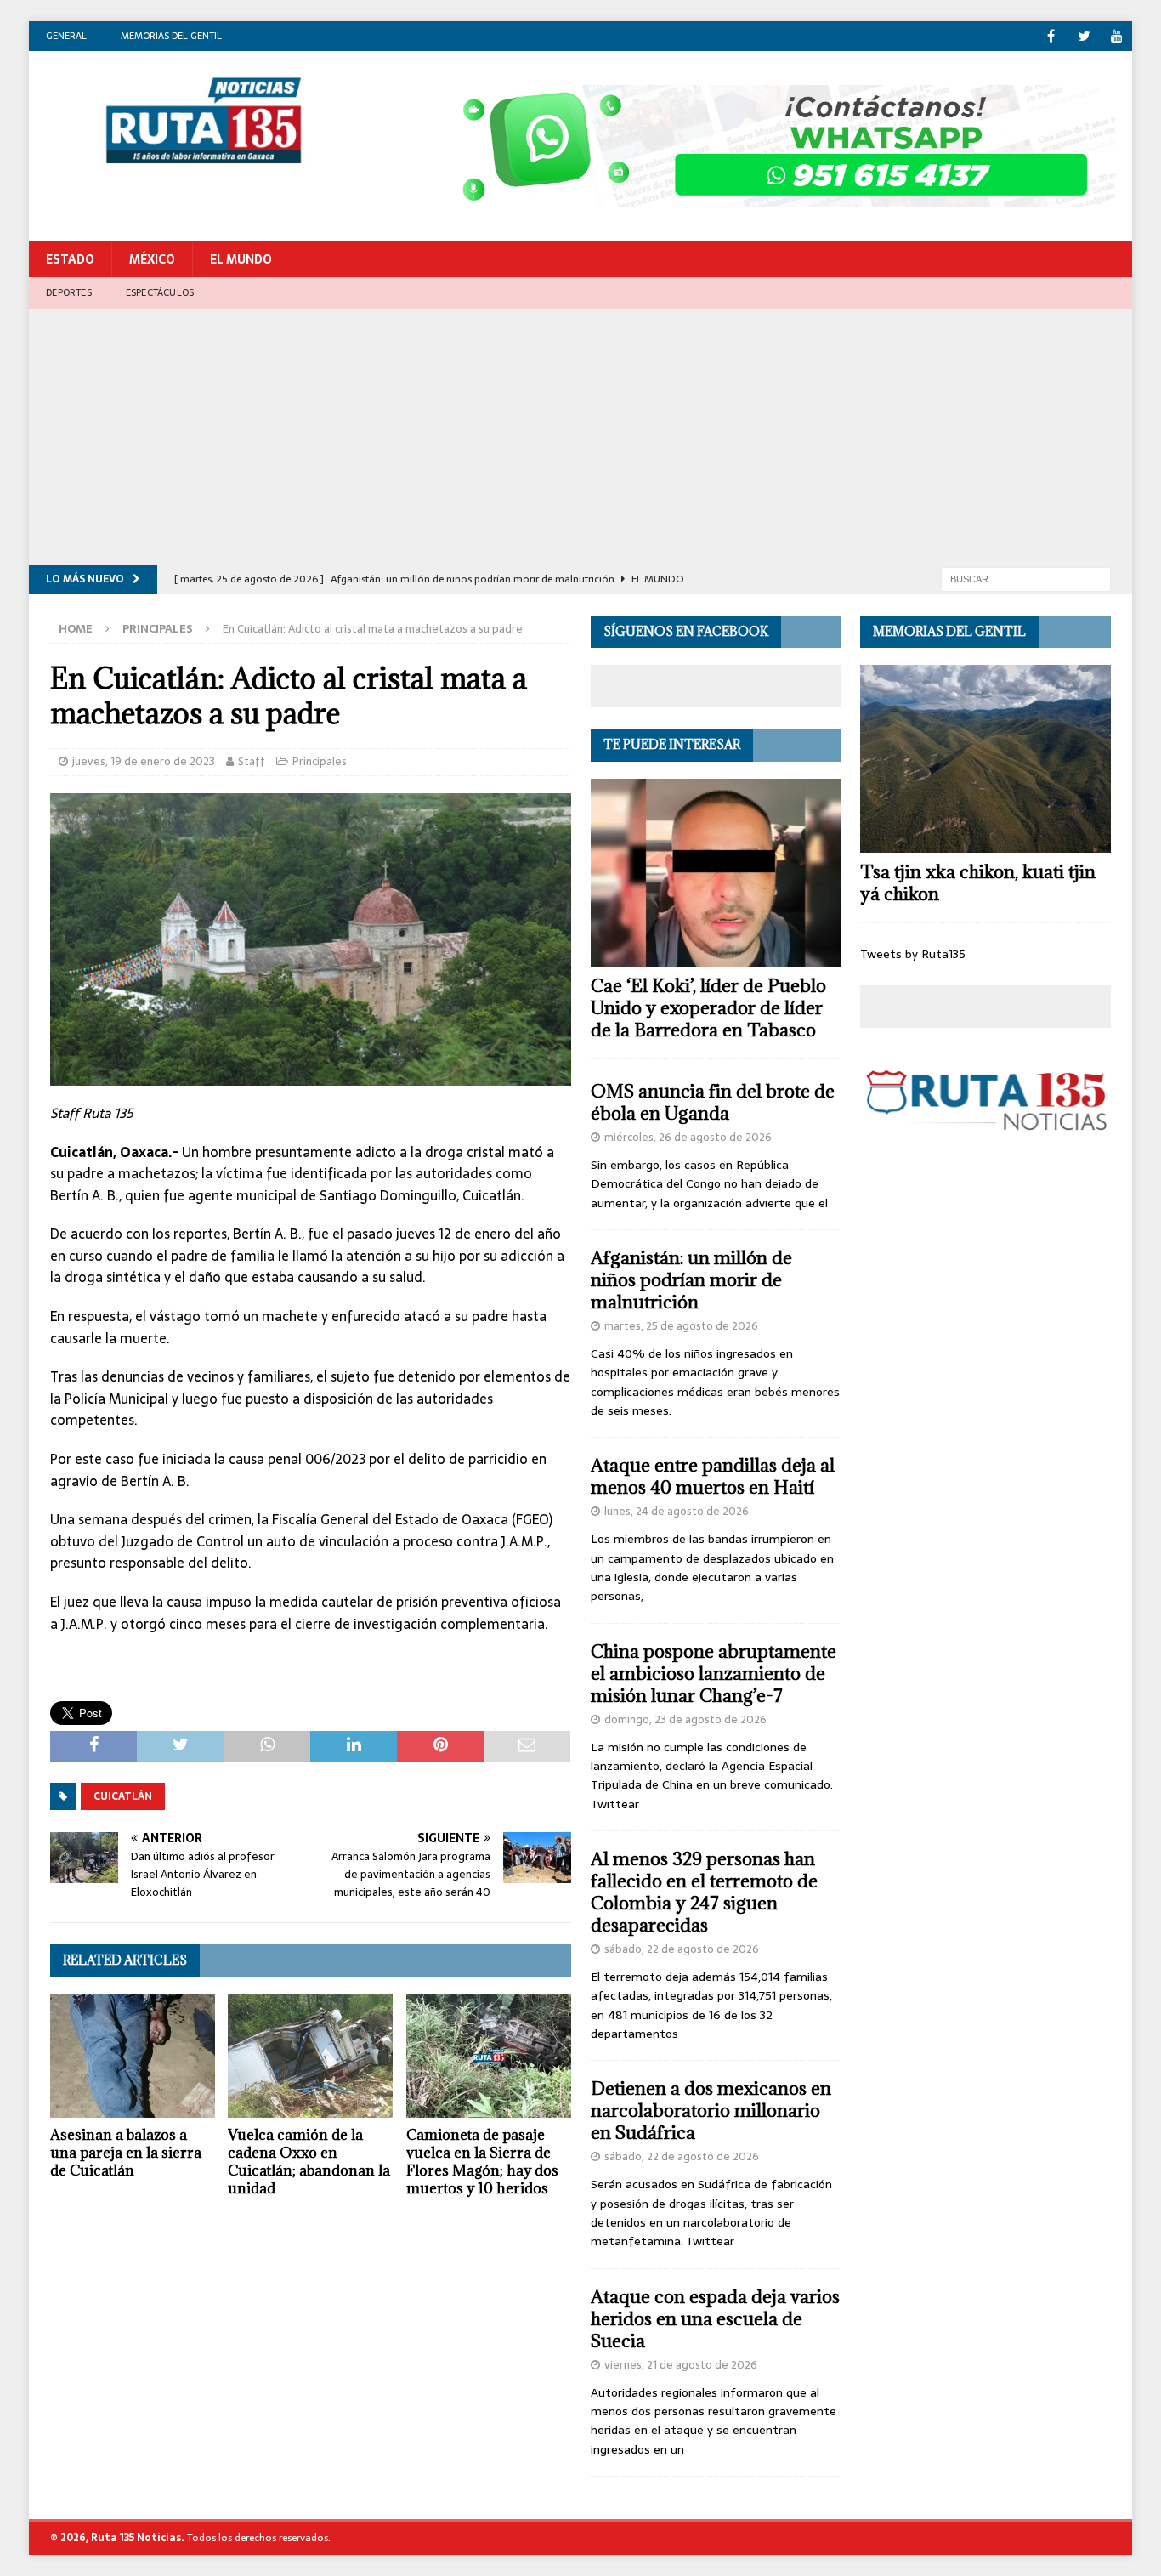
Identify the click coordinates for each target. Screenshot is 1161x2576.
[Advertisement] (580, 437)
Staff (252, 761)
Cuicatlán (123, 1796)
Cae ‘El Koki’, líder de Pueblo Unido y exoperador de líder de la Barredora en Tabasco (708, 1008)
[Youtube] (1117, 36)
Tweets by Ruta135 (913, 954)
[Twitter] (1084, 36)
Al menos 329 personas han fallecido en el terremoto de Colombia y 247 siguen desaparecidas (704, 1892)
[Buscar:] (1026, 578)
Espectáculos (160, 292)
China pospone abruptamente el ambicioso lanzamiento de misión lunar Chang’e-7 (714, 1674)
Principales (320, 761)
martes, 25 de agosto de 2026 (681, 1326)
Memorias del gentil (171, 36)
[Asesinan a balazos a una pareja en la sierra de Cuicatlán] (133, 2057)
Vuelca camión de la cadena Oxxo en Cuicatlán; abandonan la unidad (309, 2161)
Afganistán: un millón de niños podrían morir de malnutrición (691, 1280)
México (152, 259)
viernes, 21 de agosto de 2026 (681, 2365)
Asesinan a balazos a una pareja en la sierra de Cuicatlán (126, 2153)
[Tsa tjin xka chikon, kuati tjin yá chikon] (985, 759)
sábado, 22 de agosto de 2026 (682, 1949)
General (66, 36)
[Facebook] (1051, 36)
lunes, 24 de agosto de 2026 (677, 1511)
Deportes (69, 292)
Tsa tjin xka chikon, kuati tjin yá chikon (978, 883)
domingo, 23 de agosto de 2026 (685, 1719)
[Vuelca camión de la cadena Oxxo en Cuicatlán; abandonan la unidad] (310, 2057)
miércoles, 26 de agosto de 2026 (688, 1137)
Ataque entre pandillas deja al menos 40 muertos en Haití (713, 1476)
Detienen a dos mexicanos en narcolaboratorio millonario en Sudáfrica (711, 2111)
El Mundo (241, 259)
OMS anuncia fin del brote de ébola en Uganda (713, 1102)
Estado (70, 259)
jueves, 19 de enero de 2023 (144, 761)
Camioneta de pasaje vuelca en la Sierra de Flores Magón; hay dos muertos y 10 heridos (482, 2161)
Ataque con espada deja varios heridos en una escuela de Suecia (715, 2319)
